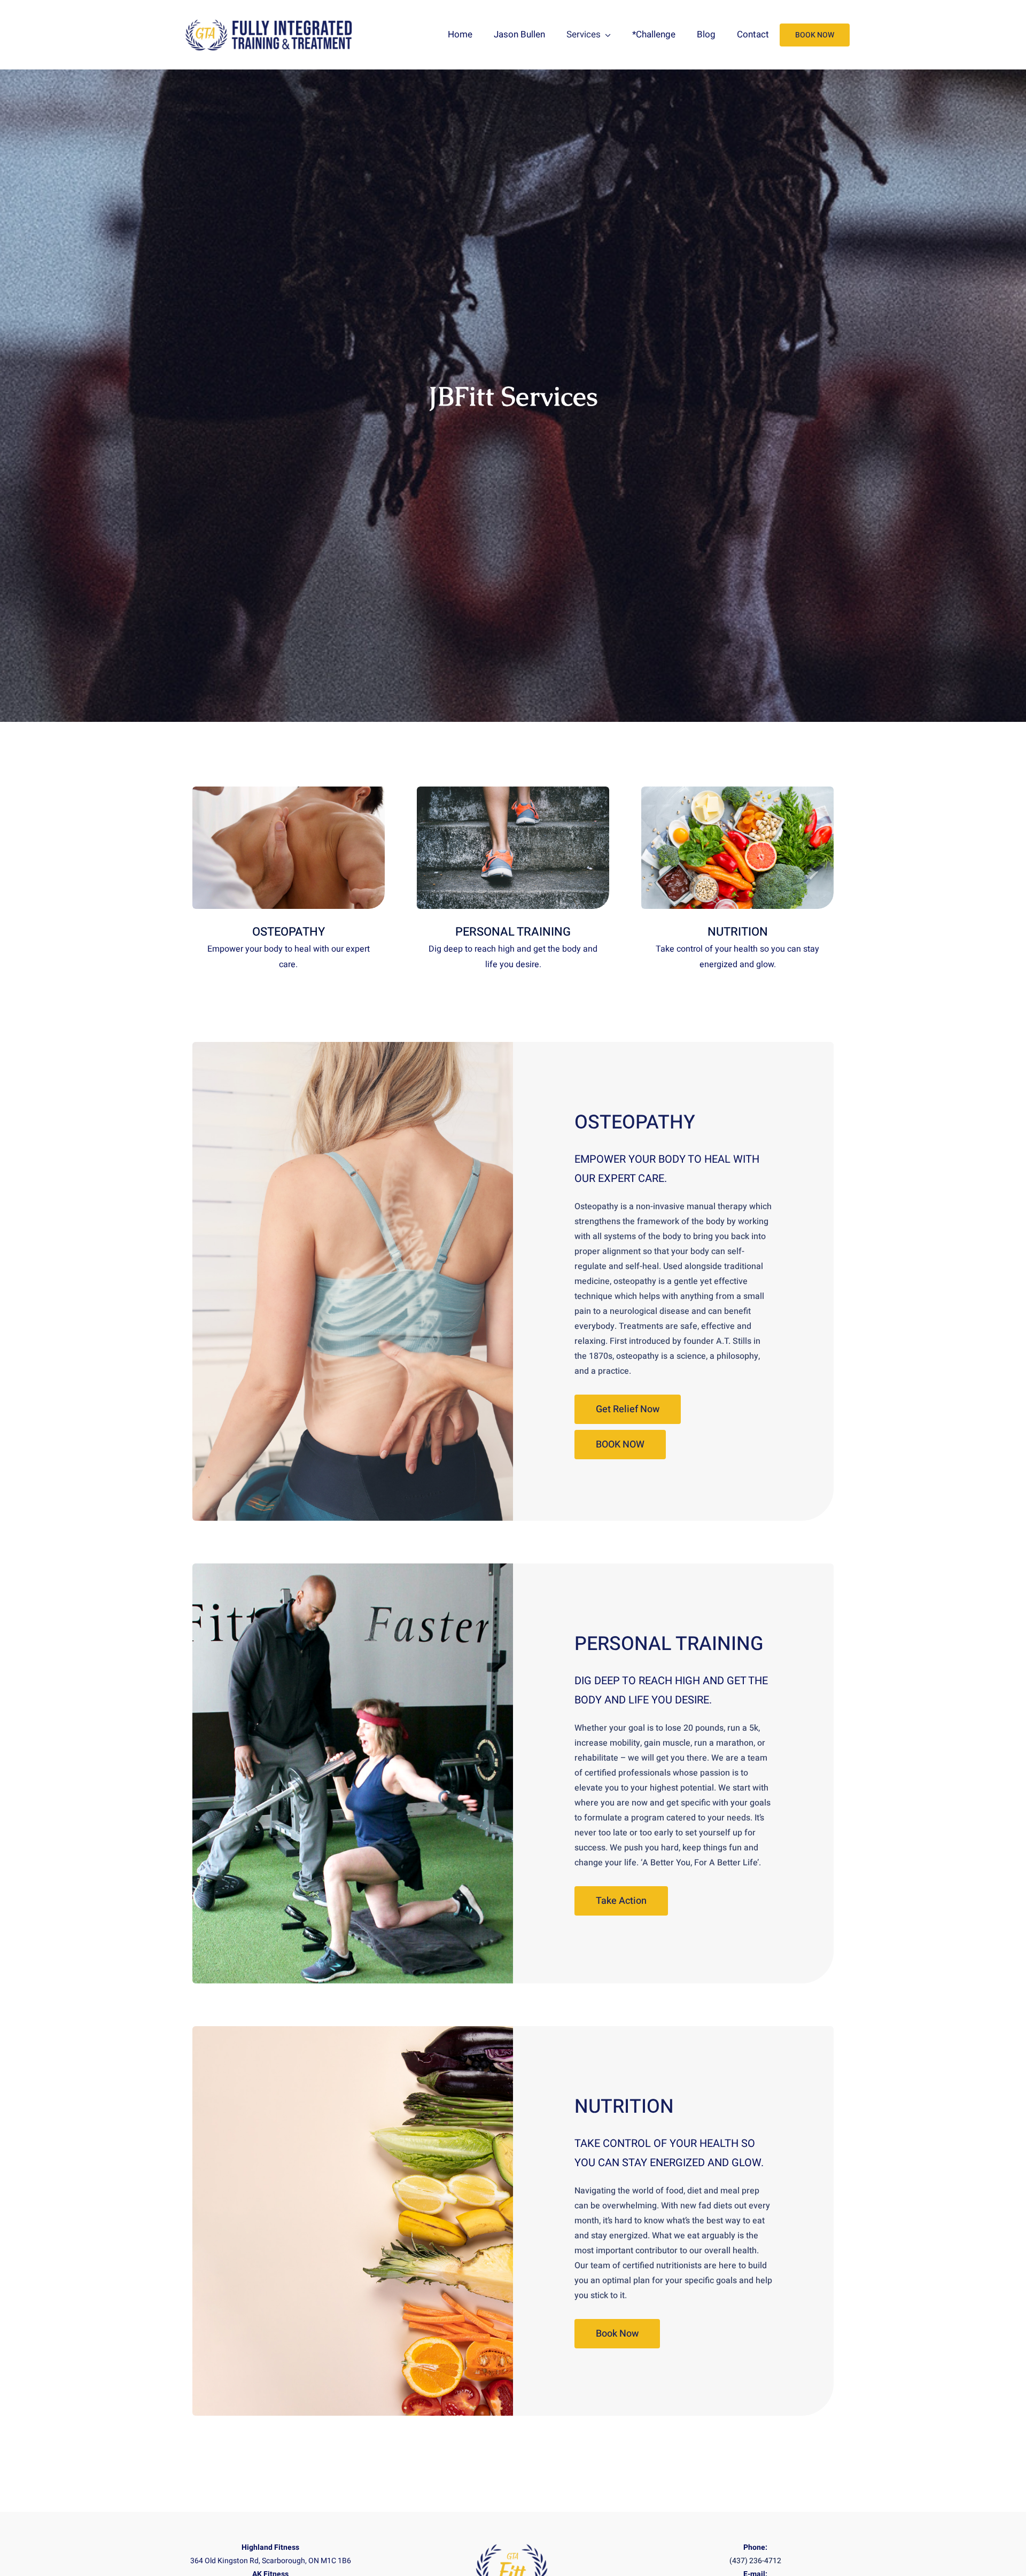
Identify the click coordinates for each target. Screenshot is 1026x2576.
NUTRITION (624, 2107)
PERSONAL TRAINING (669, 1644)
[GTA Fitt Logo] (270, 21)
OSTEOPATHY (635, 1122)
